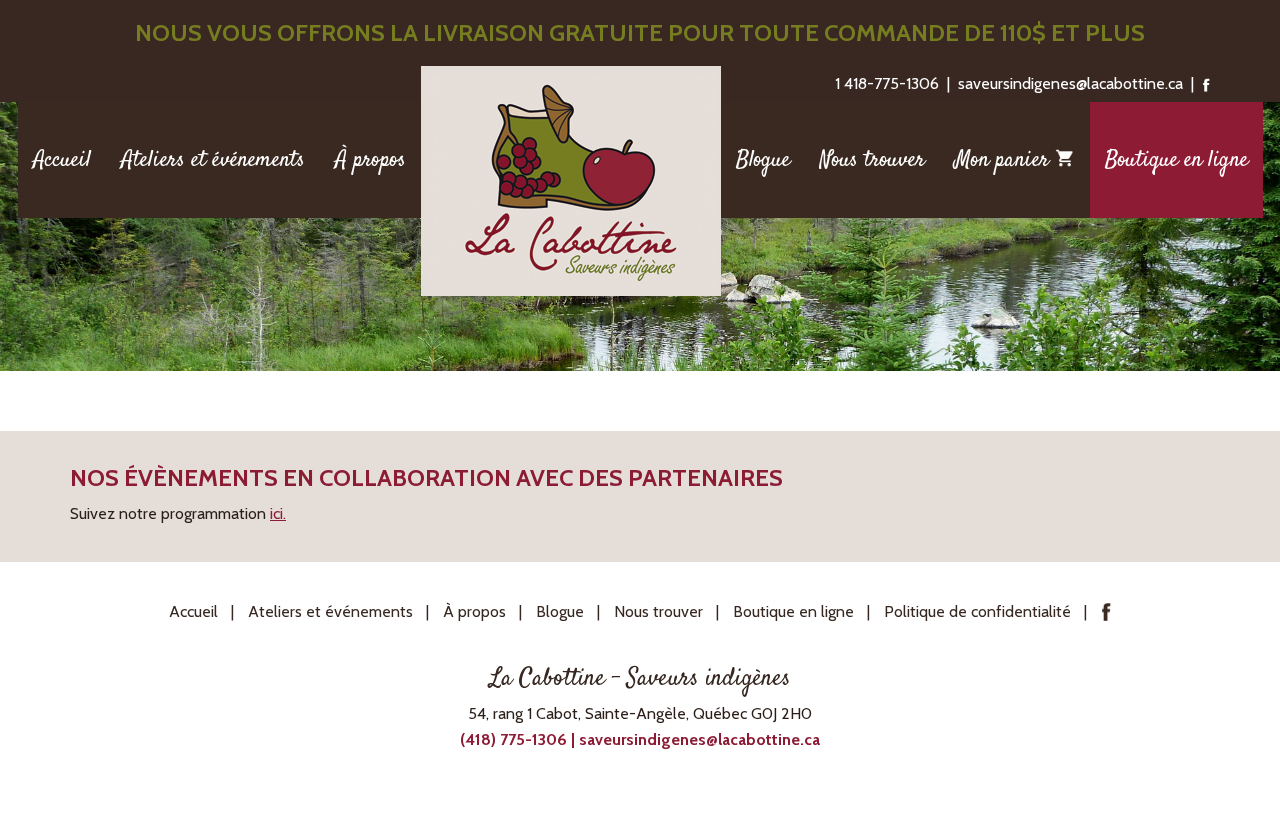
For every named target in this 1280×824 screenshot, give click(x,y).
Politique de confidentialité (977, 611)
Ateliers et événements (213, 160)
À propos (370, 160)
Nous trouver (872, 160)
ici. (278, 513)
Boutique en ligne (1176, 160)
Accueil (62, 160)
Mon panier (1005, 160)
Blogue (763, 160)
